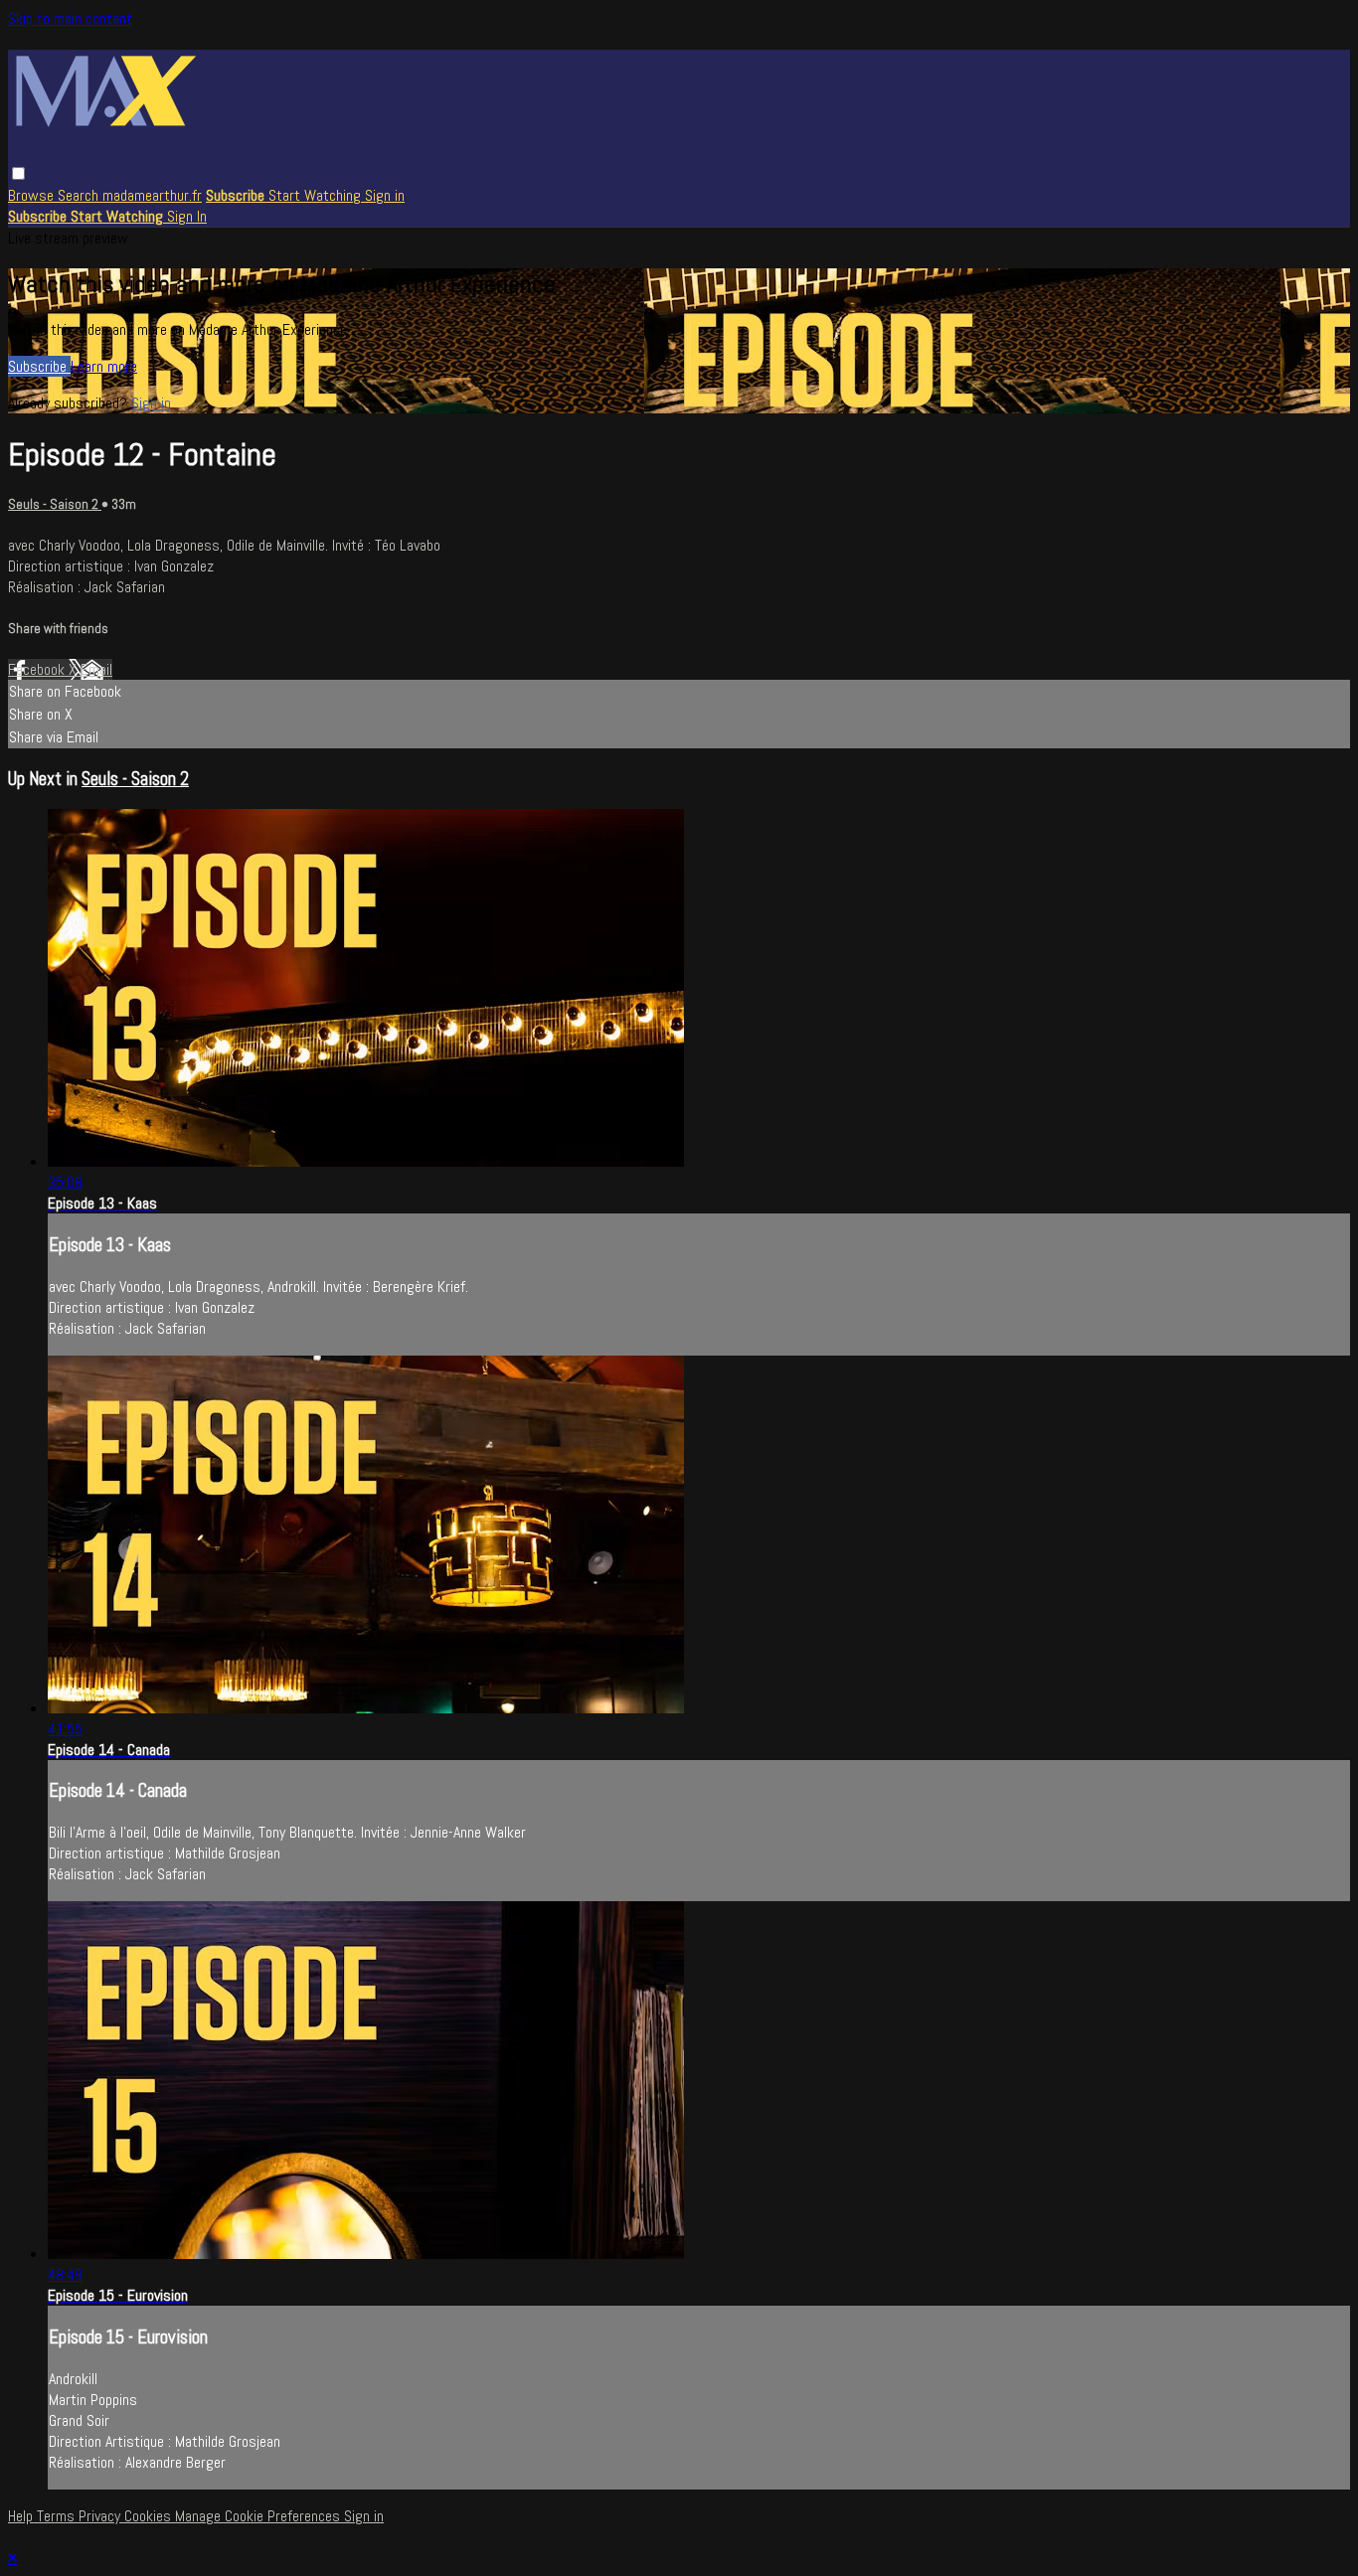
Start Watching (317, 195)
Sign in (385, 195)
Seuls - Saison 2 (55, 504)
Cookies (150, 2516)
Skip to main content (70, 18)
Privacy (101, 2516)
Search (80, 195)
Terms (58, 2516)
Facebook (38, 669)
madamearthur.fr (152, 195)
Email (96, 669)
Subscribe (39, 366)
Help (22, 2516)
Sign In (187, 216)
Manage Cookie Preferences (259, 2516)
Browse (33, 195)
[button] (18, 173)
